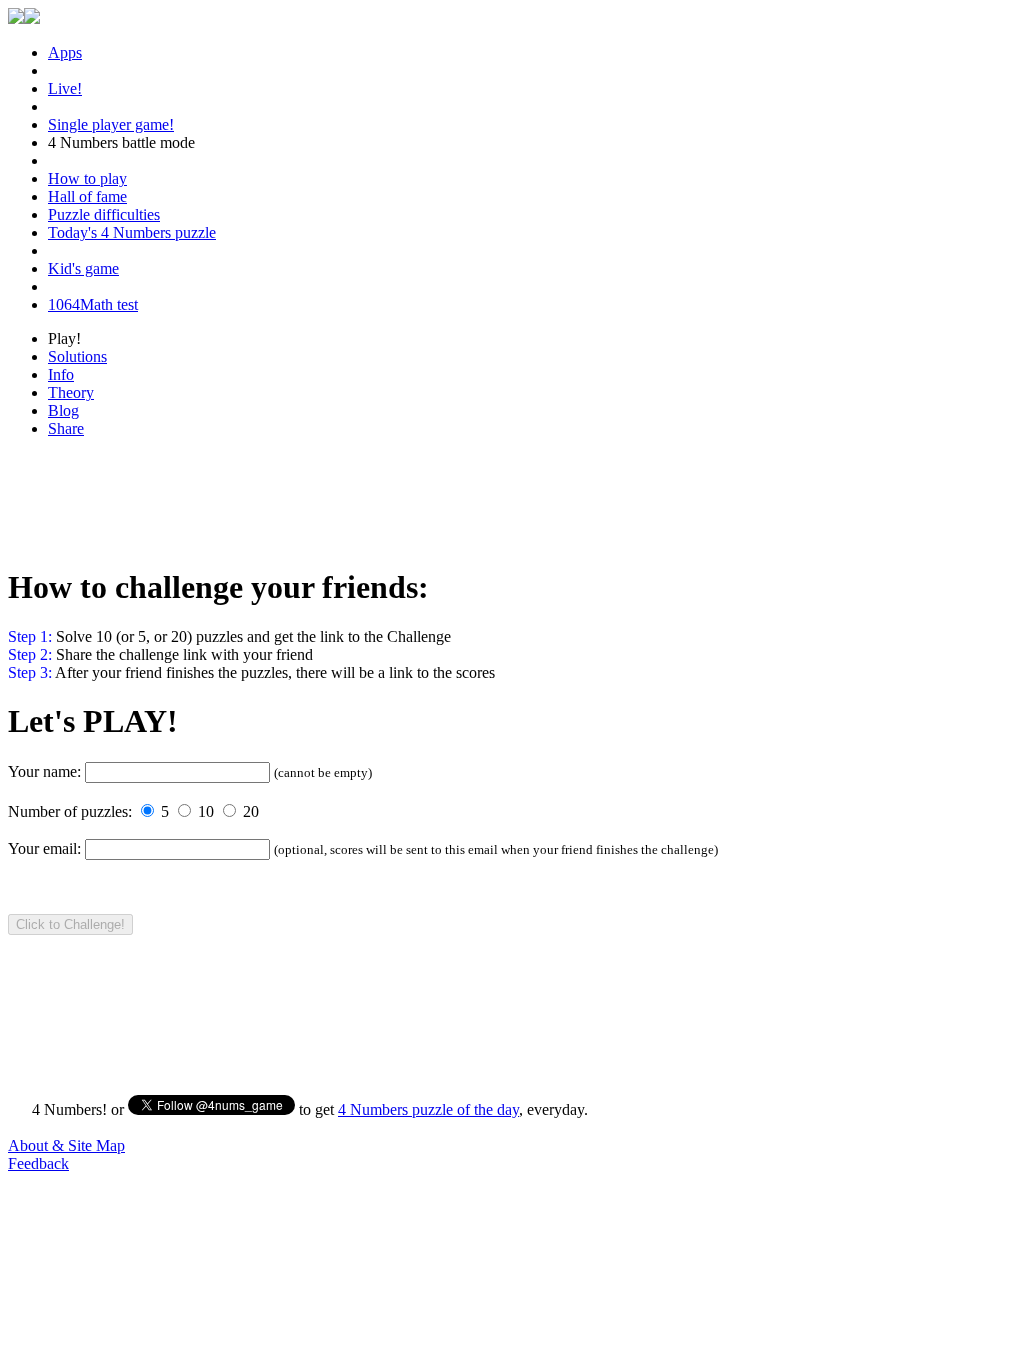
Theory (71, 392)
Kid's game (83, 268)
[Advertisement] (512, 499)
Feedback (38, 1163)
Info (61, 374)
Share (66, 428)
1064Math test (93, 304)
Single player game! (111, 124)
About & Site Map (66, 1145)
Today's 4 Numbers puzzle (132, 232)
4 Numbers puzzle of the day (428, 1109)
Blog (63, 410)
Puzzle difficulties (104, 214)
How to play (87, 178)
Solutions (77, 356)
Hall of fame (87, 196)
